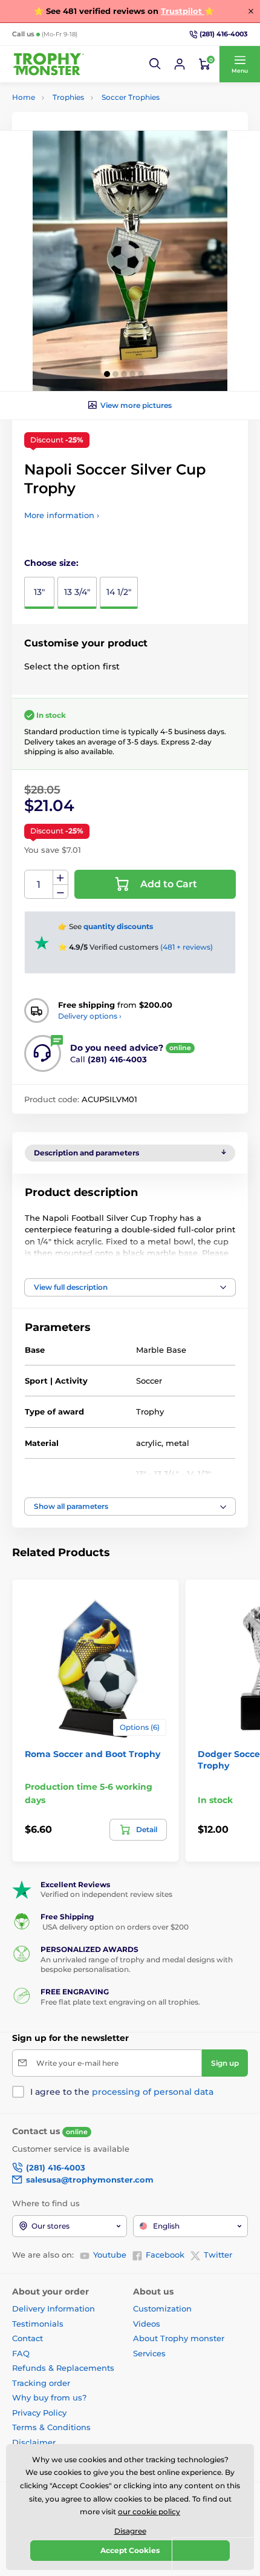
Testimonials (38, 2324)
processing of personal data (153, 2092)
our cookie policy (149, 2512)
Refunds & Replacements (63, 2368)
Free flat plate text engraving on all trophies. (120, 2002)
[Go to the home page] (48, 64)
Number (39, 885)
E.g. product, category (85, 109)
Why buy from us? (49, 2397)
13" (39, 592)
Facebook (165, 2255)
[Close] (251, 11)
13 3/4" (77, 592)
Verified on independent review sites (106, 1894)
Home (24, 97)
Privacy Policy (39, 2413)
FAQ (21, 2353)
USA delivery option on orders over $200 (115, 1927)
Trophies (68, 97)
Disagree (130, 2531)
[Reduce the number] (60, 892)
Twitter (218, 2255)
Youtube (110, 2255)
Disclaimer (34, 2442)
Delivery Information (54, 2308)
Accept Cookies (130, 2550)
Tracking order (41, 2383)
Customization (162, 2308)
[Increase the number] (60, 878)
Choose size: (51, 563)
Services (149, 2353)
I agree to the (122, 2092)
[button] (155, 64)
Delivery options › (90, 1016)
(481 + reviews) (187, 947)
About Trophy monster (179, 2338)
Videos (147, 2324)
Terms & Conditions (51, 2427)
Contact (28, 2338)
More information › (62, 515)
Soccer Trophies (131, 97)
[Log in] (180, 64)
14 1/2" (119, 592)
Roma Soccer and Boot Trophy (93, 1754)
